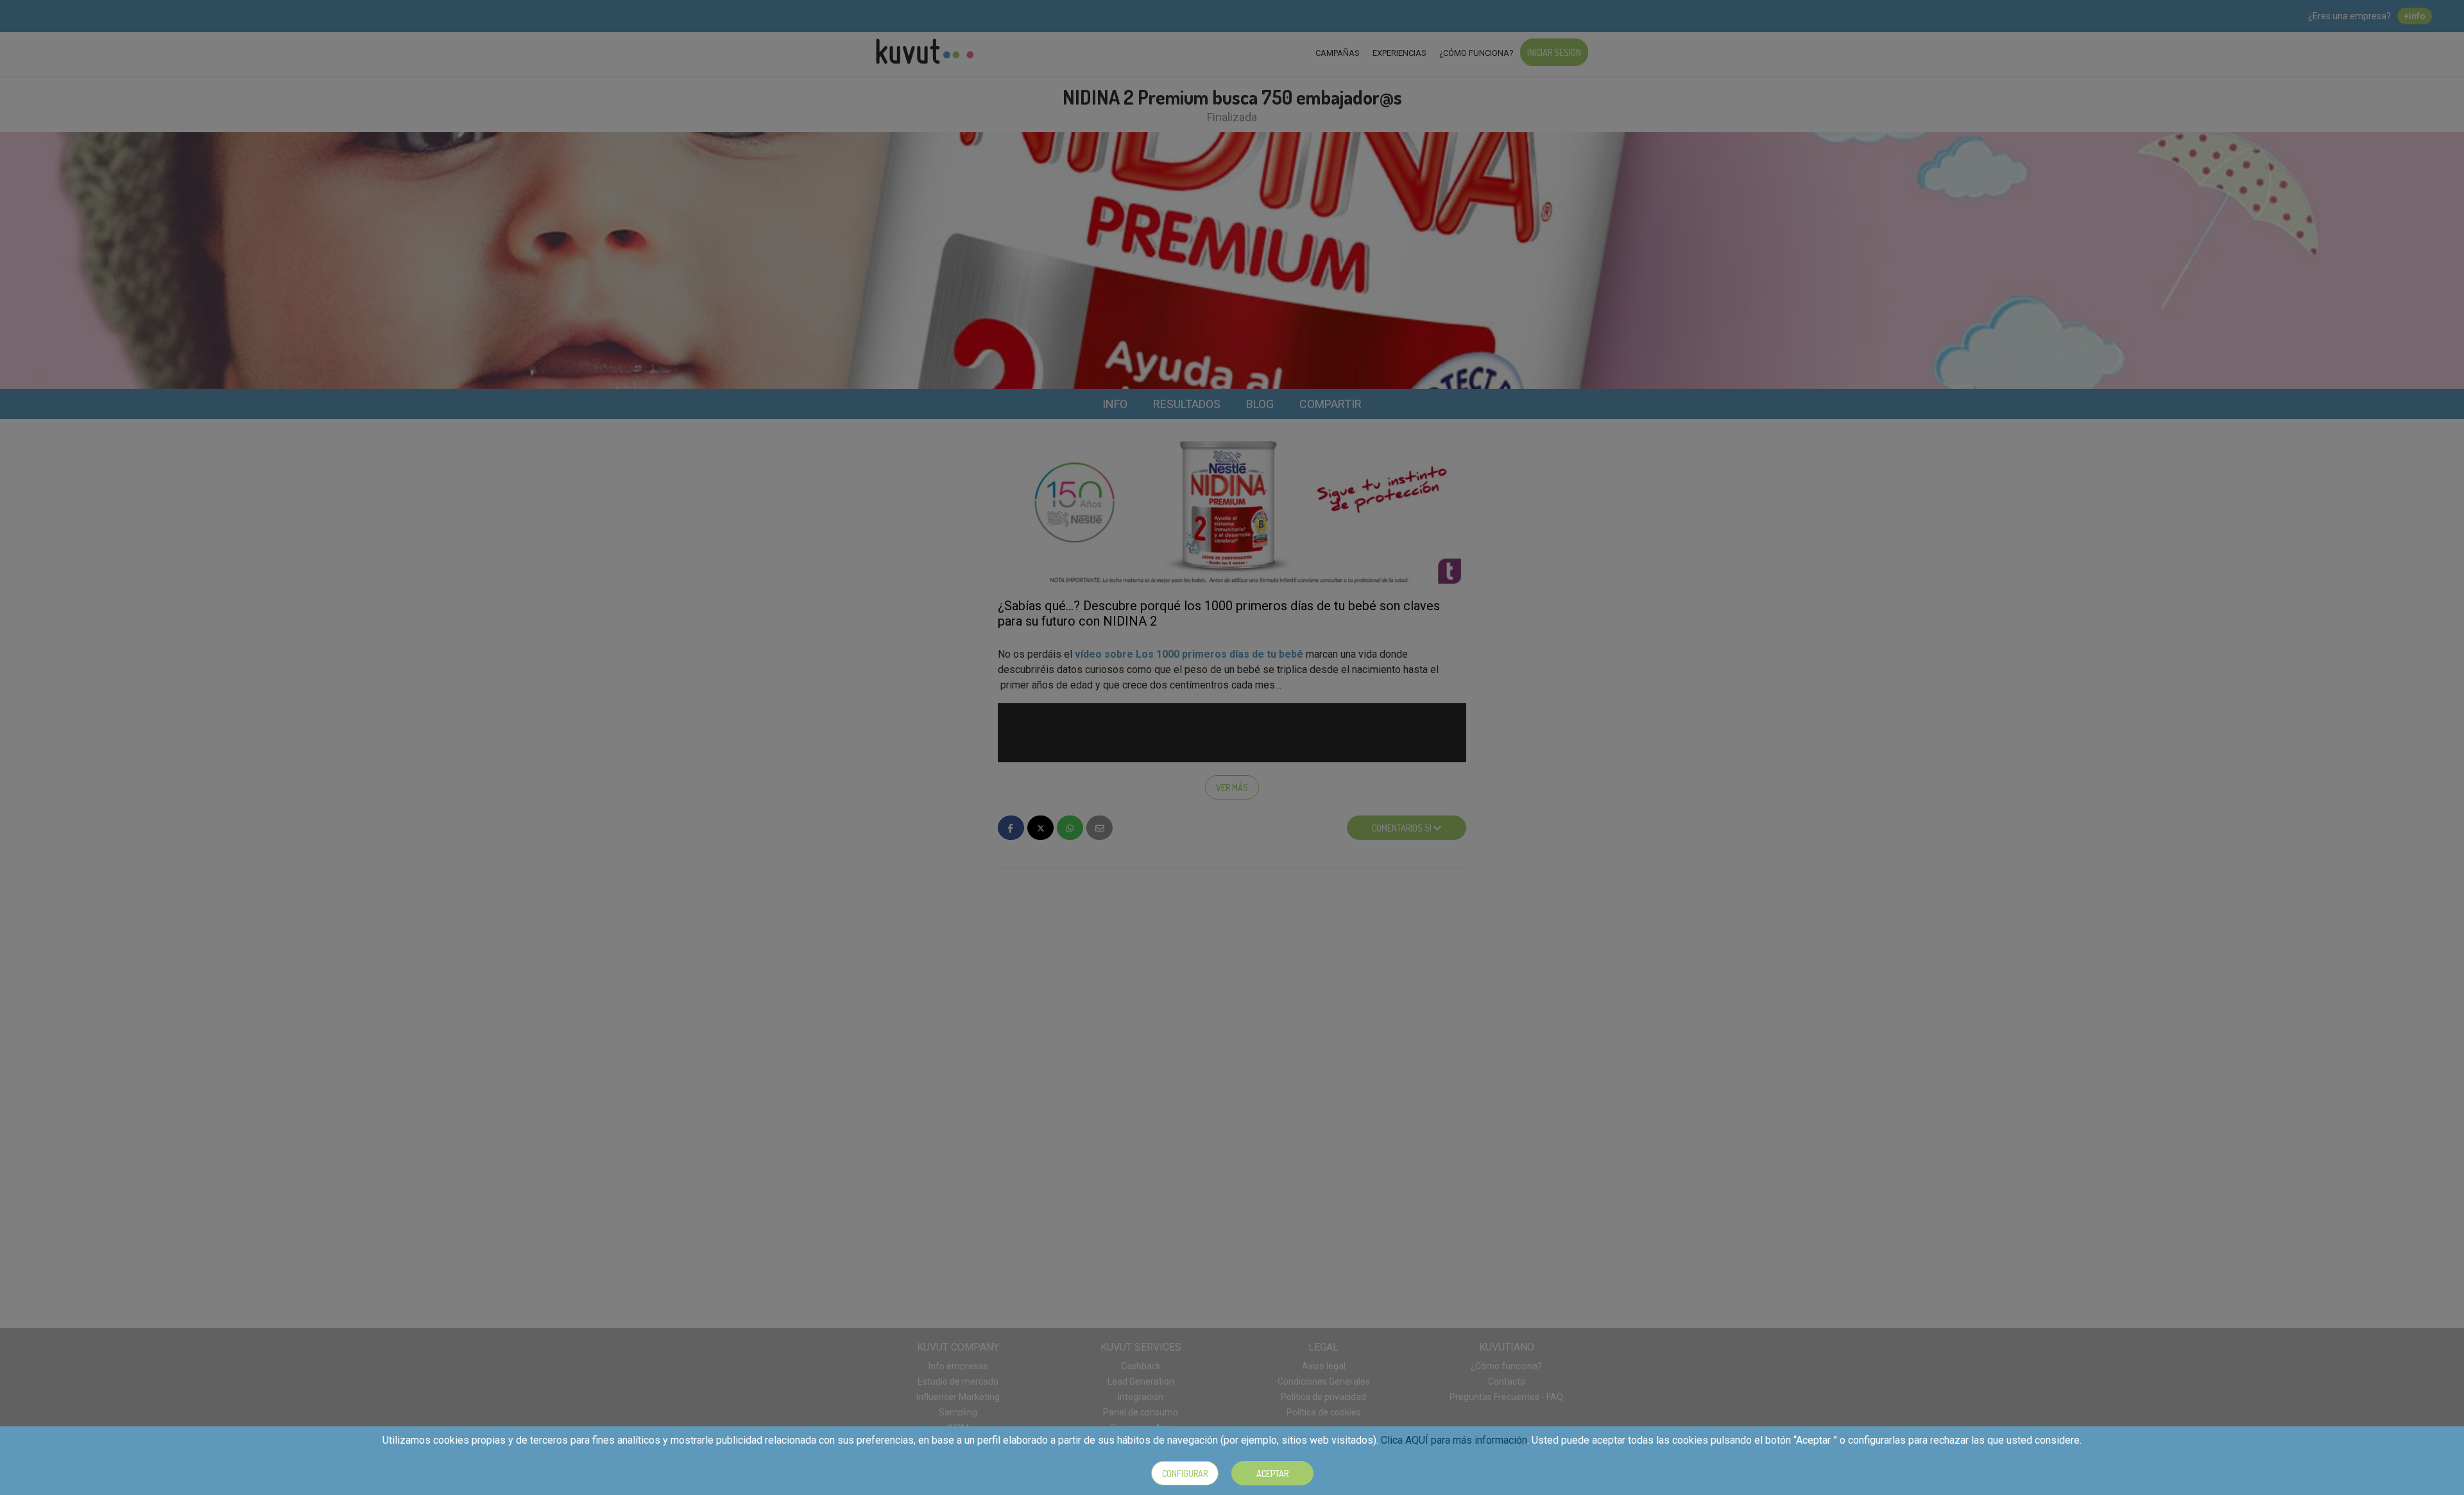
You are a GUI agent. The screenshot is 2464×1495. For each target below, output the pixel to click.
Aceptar (1272, 1474)
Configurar (1185, 1474)
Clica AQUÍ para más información (1454, 1440)
